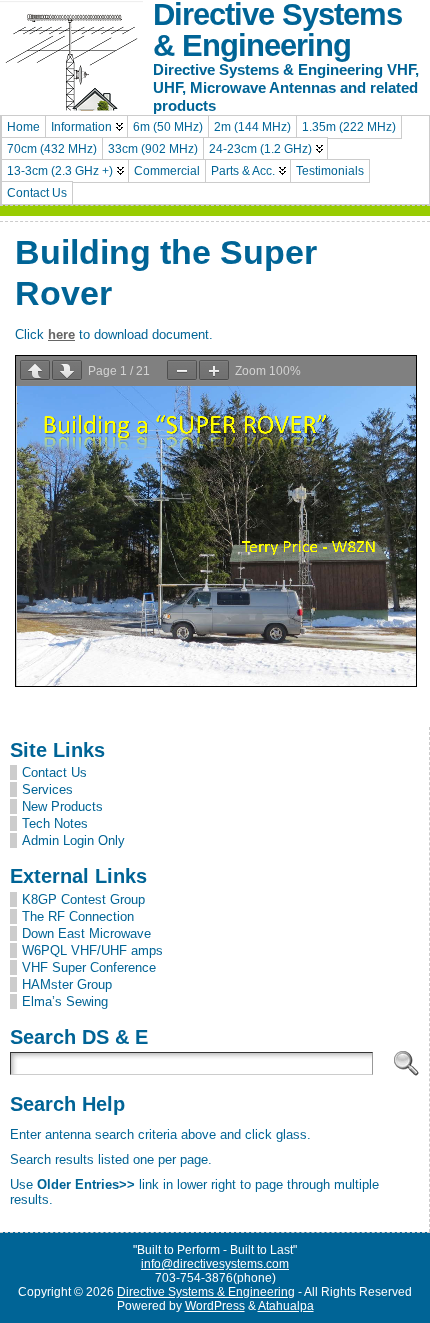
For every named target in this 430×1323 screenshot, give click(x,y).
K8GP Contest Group (83, 899)
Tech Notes (55, 823)
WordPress (215, 1306)
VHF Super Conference (89, 967)
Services (47, 789)
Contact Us (54, 772)
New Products (62, 806)
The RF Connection (78, 916)
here (61, 334)
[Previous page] (35, 370)
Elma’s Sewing (65, 1001)
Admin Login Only (73, 840)
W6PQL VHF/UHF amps (92, 950)
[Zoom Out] (182, 370)
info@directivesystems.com (215, 1264)
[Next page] (67, 370)
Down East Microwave (86, 933)
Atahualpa (286, 1306)
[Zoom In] (214, 370)
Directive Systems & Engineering (206, 1292)
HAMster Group (67, 984)
